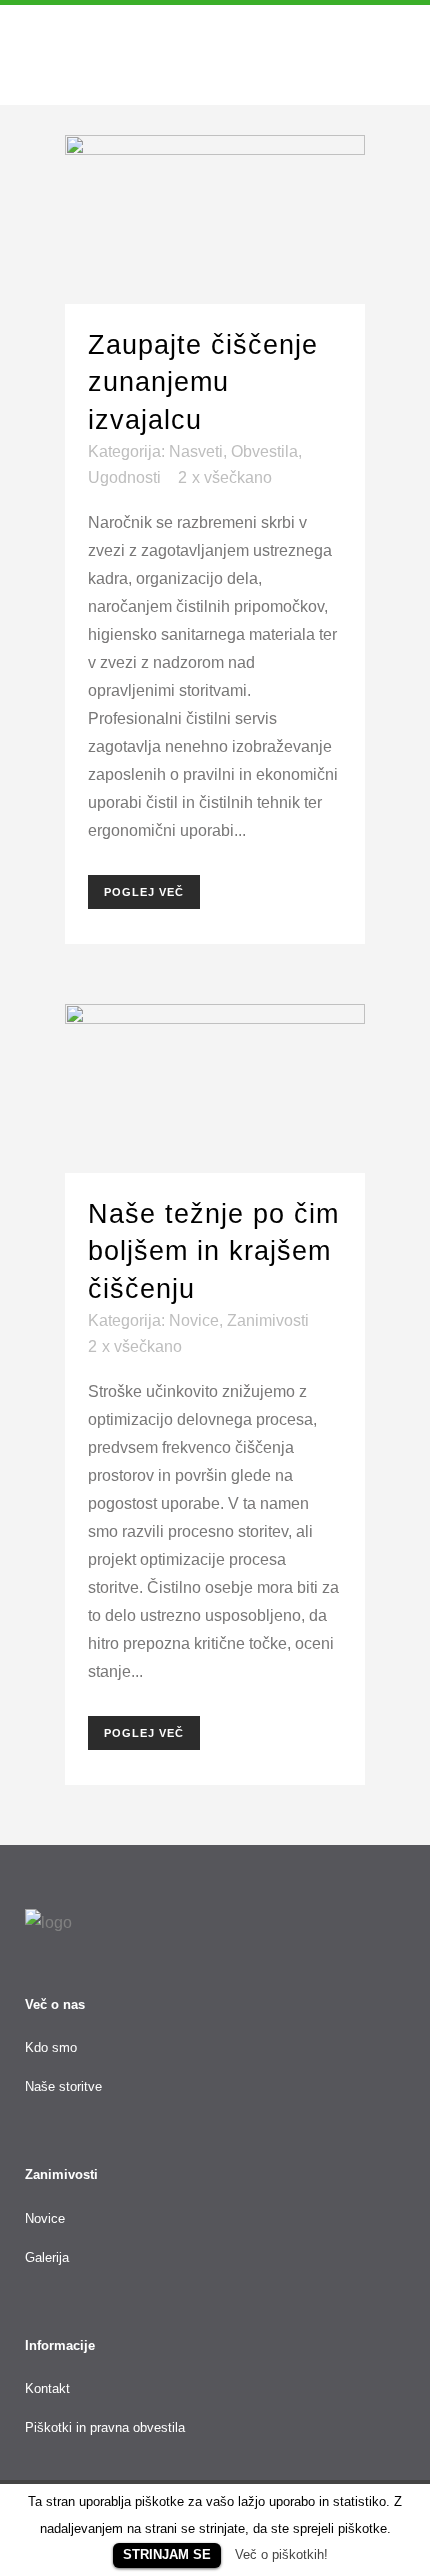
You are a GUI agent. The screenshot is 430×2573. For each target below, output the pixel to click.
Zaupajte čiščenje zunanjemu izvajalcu (203, 382)
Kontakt (47, 2388)
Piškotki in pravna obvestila (105, 2427)
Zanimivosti (268, 1320)
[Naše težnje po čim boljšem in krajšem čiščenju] (215, 1088)
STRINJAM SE (167, 2554)
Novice (194, 1320)
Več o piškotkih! (281, 2554)
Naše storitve (63, 2086)
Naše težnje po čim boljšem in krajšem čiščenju (213, 1251)
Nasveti (196, 451)
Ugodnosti (124, 477)
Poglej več (144, 892)
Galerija (47, 2257)
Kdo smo (51, 2047)
